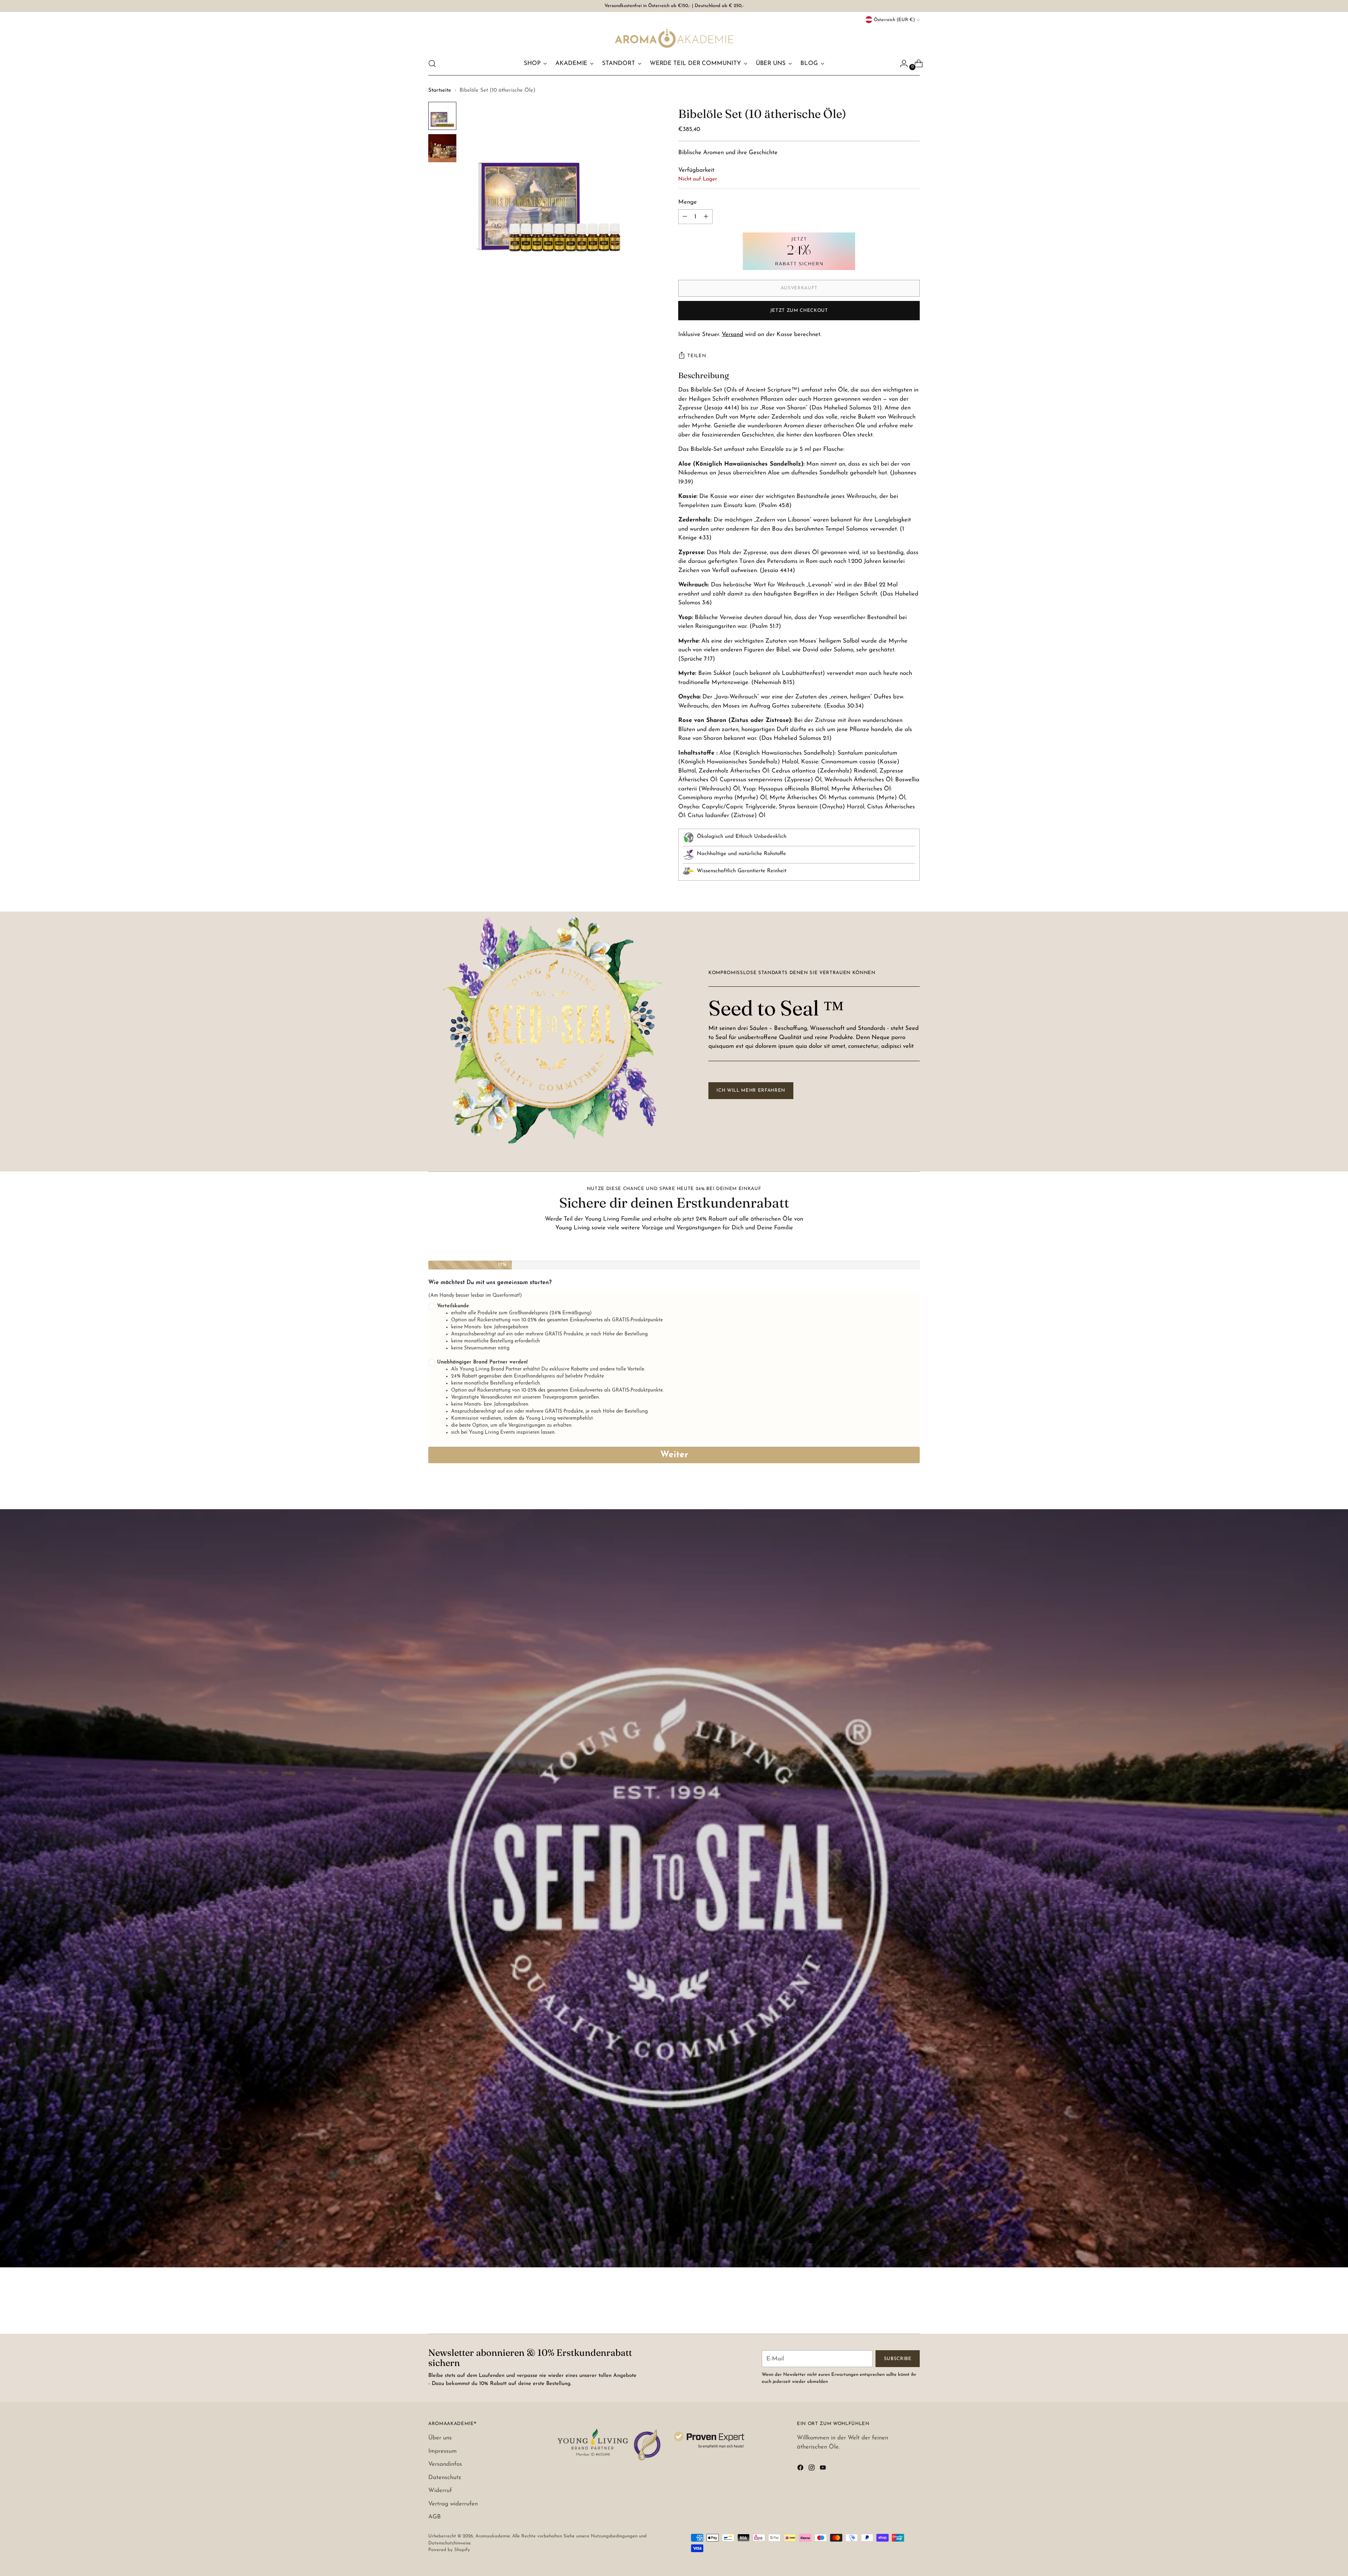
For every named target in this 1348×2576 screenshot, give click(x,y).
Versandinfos (445, 2464)
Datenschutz (445, 2478)
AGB (435, 2517)
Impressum (442, 2451)
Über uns (440, 2438)
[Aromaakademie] (674, 38)
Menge (688, 202)
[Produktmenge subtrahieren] (706, 217)
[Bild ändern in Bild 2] (442, 148)
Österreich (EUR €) (894, 20)
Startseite (440, 90)
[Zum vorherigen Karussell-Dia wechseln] (898, 2310)
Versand (732, 334)
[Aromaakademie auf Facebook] (801, 2469)
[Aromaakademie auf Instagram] (812, 2469)
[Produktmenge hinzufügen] (685, 217)
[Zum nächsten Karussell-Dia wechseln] (914, 2309)
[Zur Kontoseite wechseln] (901, 64)
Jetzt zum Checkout (799, 311)
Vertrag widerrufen (453, 2504)
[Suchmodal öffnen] (432, 64)
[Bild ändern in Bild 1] (442, 116)
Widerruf (440, 2490)
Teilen (697, 356)
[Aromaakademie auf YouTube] (824, 2469)
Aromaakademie (493, 2536)
